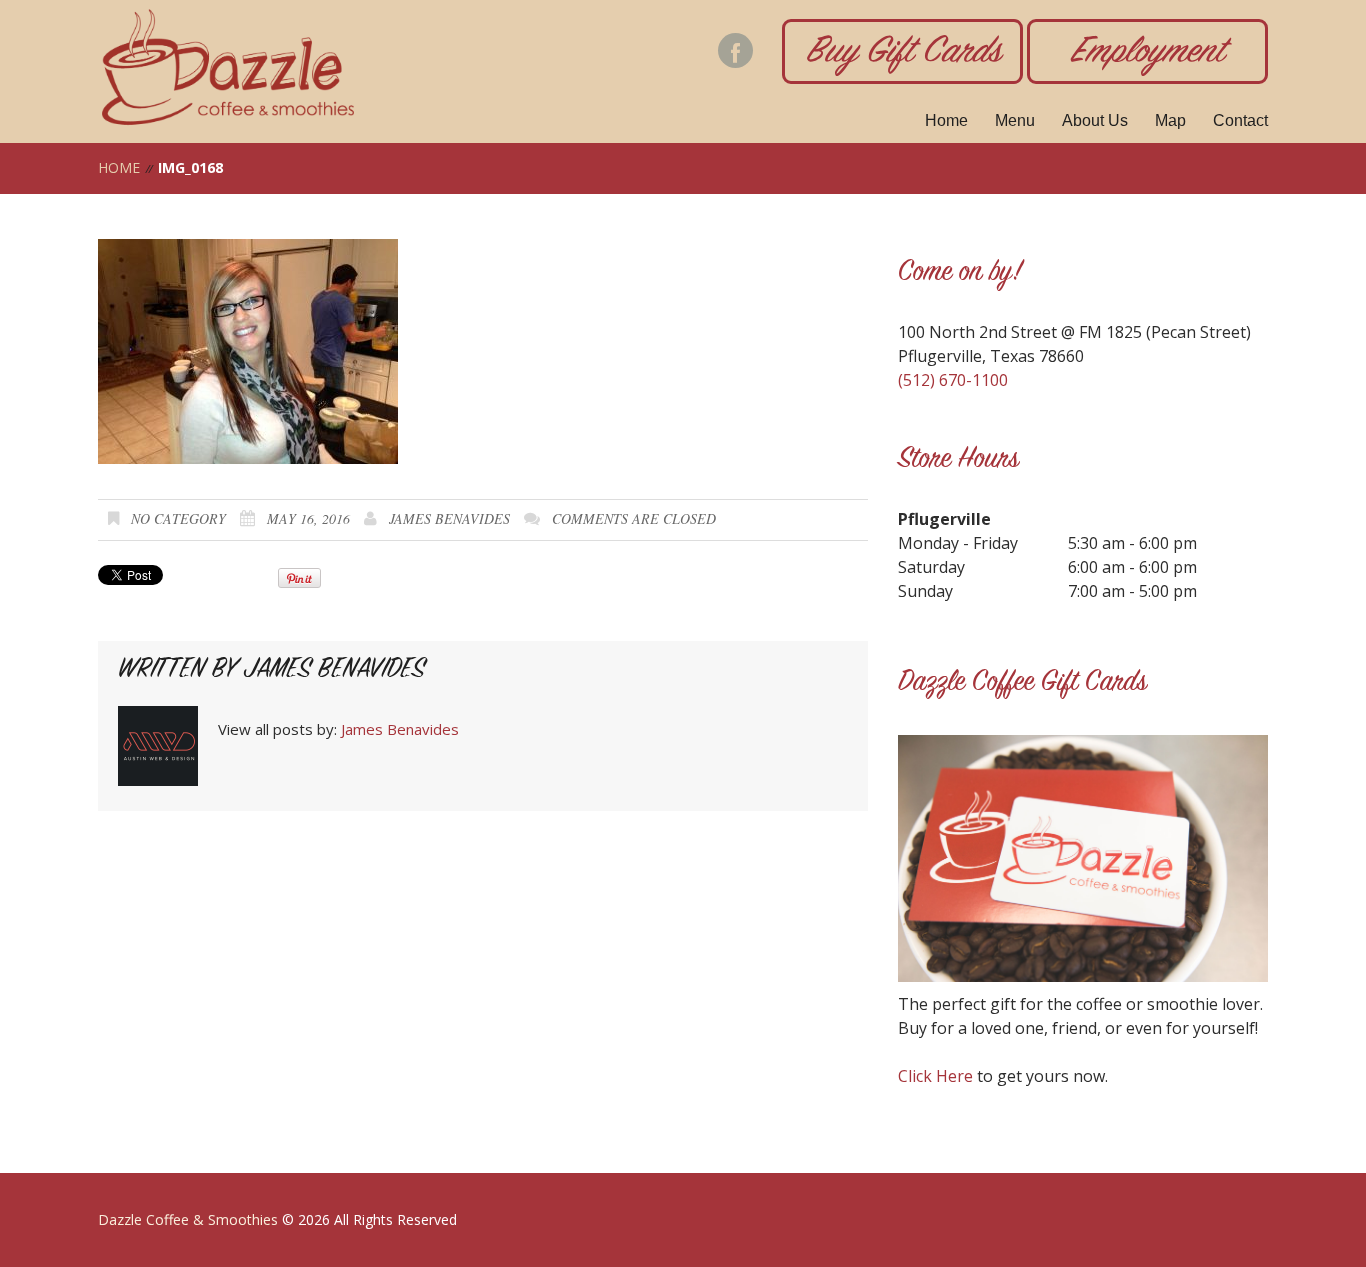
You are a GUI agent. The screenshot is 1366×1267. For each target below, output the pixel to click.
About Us (1095, 120)
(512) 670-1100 (953, 380)
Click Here (935, 1076)
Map (1170, 120)
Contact (1240, 120)
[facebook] (735, 50)
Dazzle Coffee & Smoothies (188, 1219)
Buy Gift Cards (903, 54)
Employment (1147, 54)
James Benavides (449, 518)
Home (946, 120)
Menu (1015, 120)
